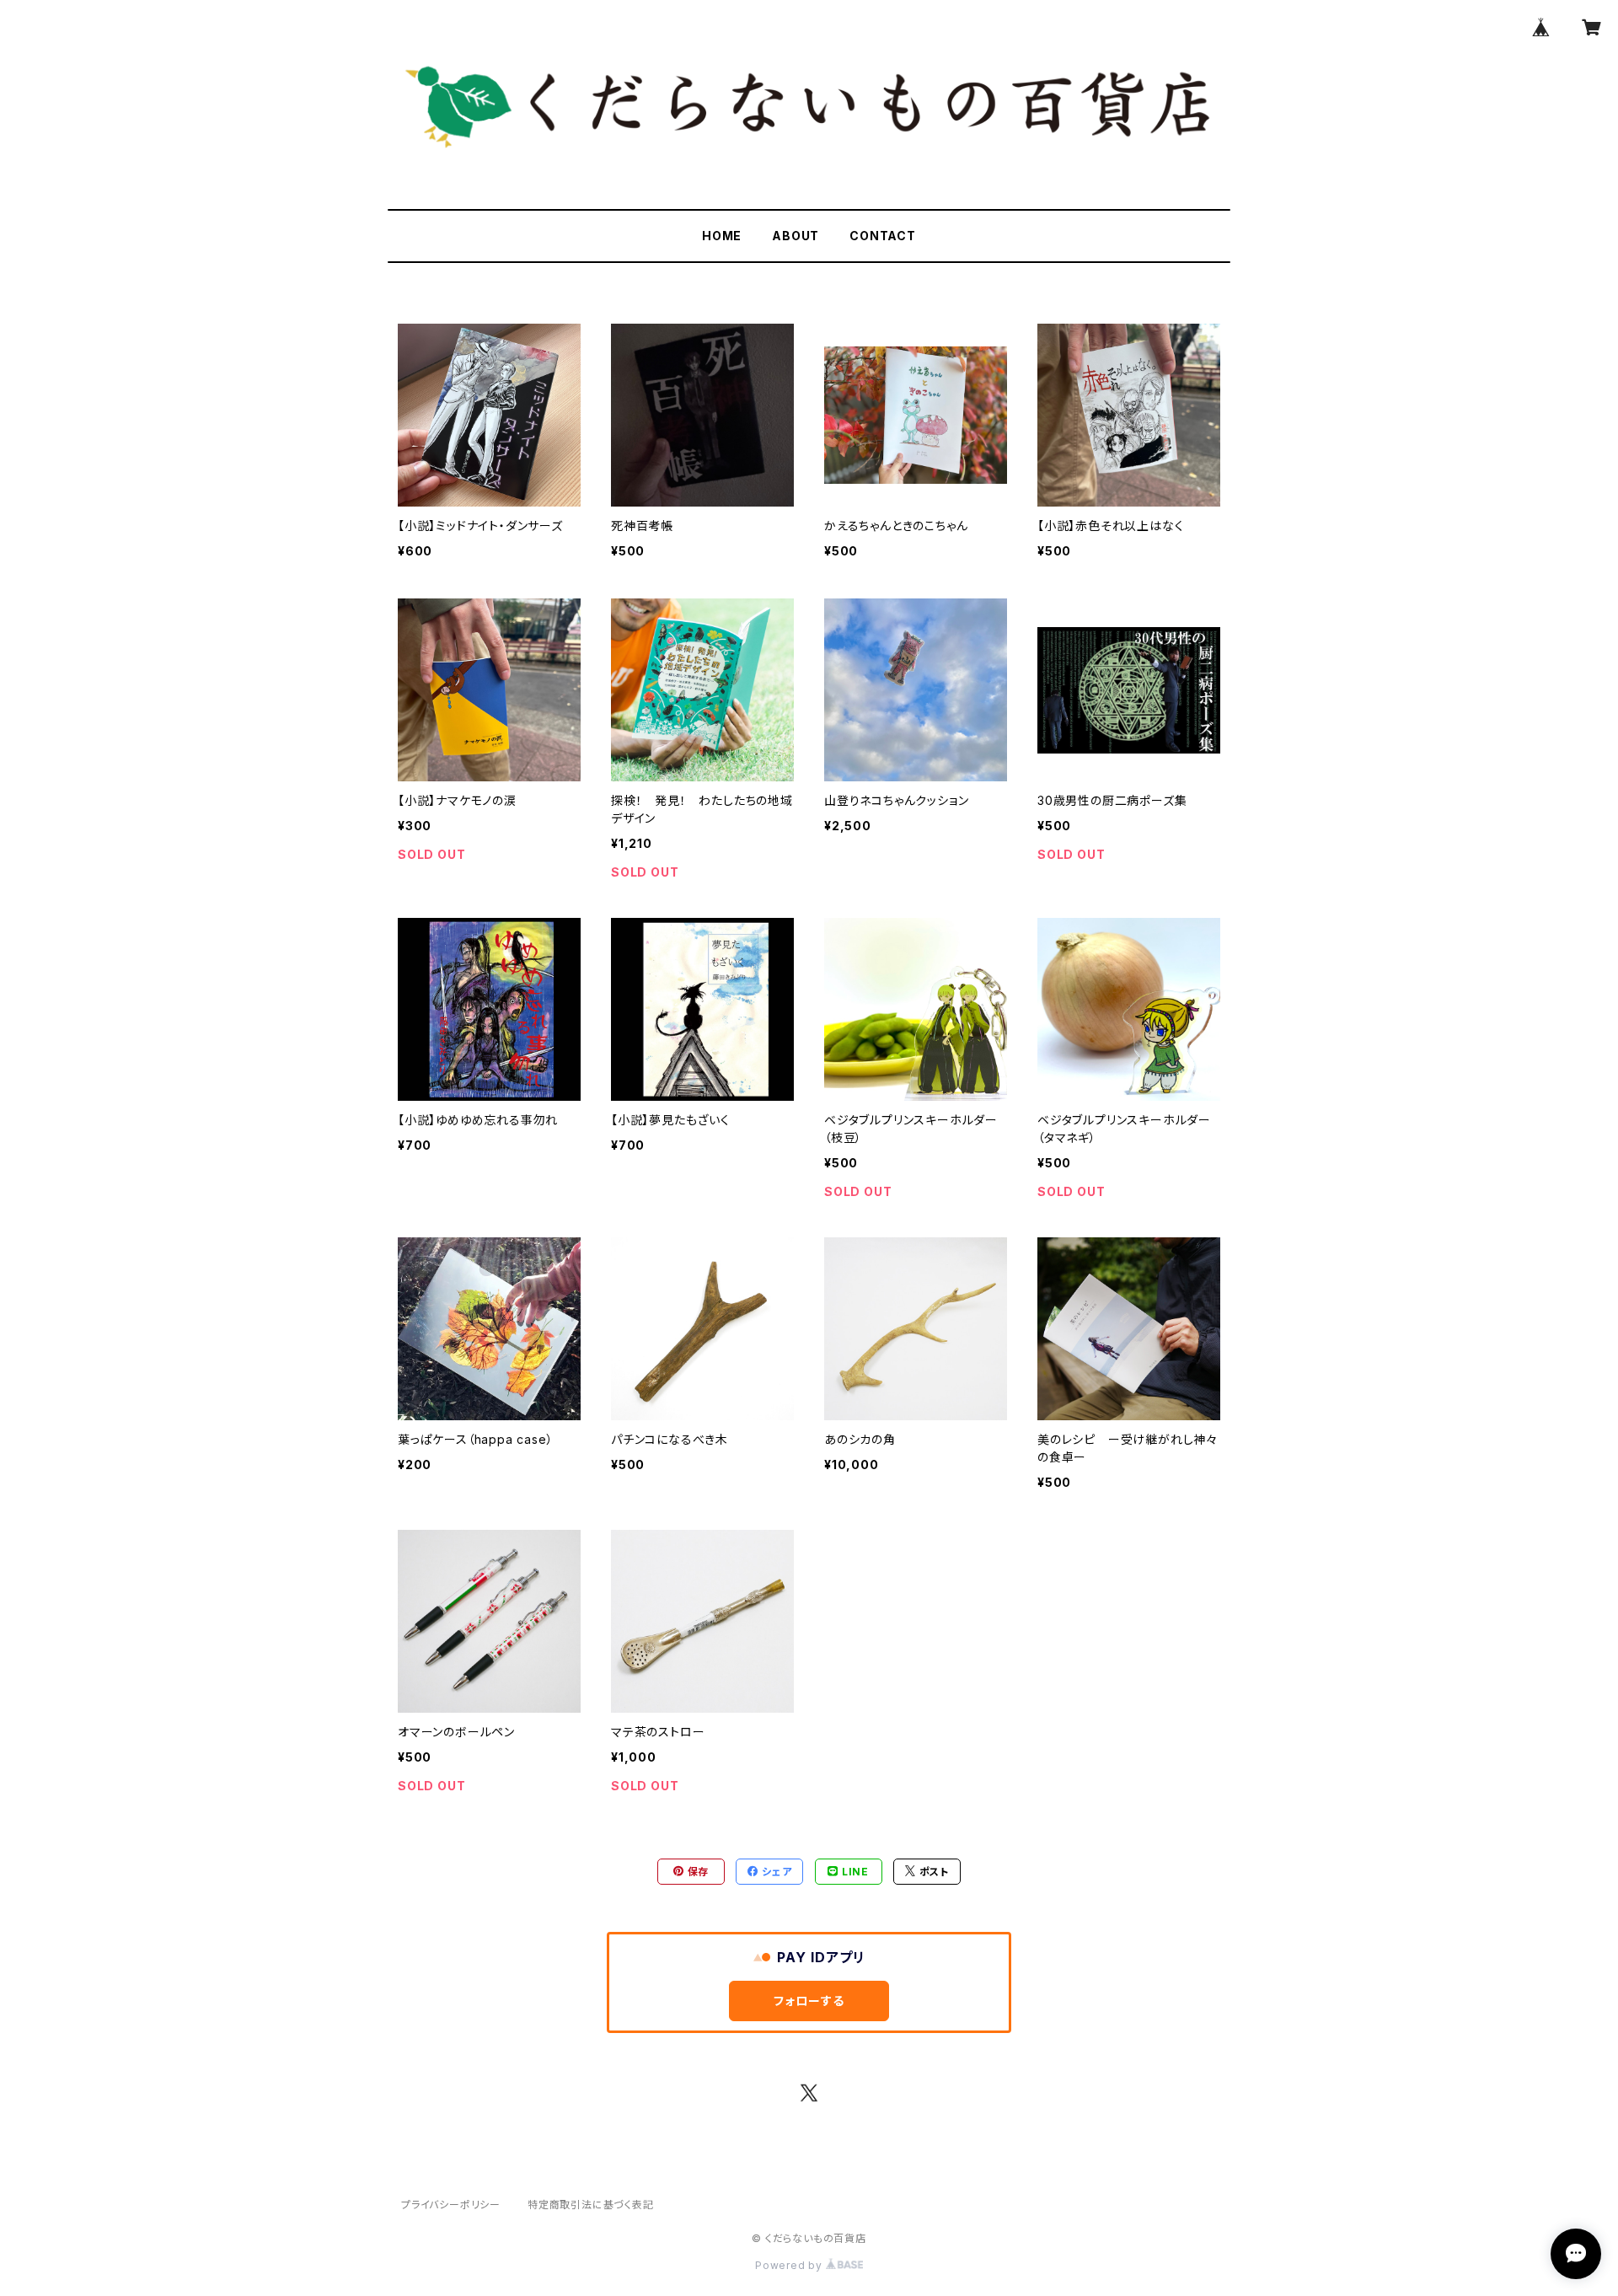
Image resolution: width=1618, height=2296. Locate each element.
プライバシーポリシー (451, 2205)
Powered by (790, 2265)
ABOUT (796, 236)
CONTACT (883, 236)
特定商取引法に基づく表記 (591, 2205)
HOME (722, 236)
